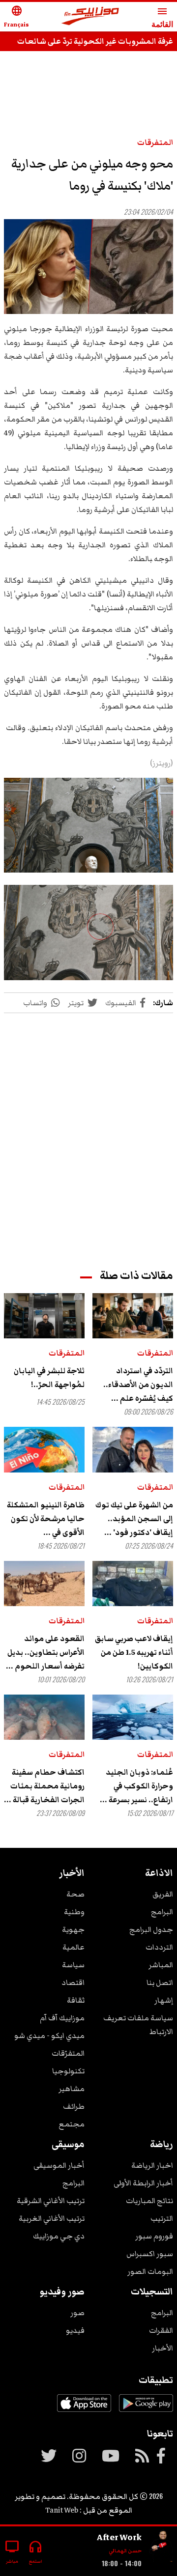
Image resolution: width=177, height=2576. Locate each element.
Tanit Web (62, 2510)
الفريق (163, 1894)
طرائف (74, 2106)
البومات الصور (150, 2271)
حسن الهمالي (125, 2551)
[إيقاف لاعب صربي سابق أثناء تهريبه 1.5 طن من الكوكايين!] (133, 1584)
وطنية (74, 1912)
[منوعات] (161, 2547)
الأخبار (162, 2348)
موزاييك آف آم (62, 2018)
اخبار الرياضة (152, 2165)
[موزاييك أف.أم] (90, 17)
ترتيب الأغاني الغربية (52, 2218)
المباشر (161, 1965)
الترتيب (162, 2218)
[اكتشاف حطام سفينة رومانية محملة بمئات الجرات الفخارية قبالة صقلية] (44, 1717)
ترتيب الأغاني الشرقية (51, 2201)
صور (77, 2313)
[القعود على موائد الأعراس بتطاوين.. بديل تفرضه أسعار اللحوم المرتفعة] (44, 1584)
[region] (88, 1132)
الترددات (159, 1947)
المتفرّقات (68, 2053)
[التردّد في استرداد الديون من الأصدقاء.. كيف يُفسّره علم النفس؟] (133, 1316)
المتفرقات (155, 142)
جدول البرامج (151, 1929)
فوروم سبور (154, 2236)
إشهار (164, 2000)
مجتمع (72, 2124)
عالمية (74, 1947)
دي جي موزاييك (59, 2236)
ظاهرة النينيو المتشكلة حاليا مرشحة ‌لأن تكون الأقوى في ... (46, 1519)
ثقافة (76, 2000)
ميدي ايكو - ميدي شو (49, 2036)
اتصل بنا (160, 1982)
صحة (75, 1894)
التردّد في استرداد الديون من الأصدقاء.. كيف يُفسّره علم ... (138, 1385)
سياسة (73, 1965)
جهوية (73, 1929)
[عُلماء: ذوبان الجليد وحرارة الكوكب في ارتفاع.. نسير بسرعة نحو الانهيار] (133, 1717)
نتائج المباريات (149, 2201)
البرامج (162, 1912)
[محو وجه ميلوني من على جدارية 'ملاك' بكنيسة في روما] (88, 267)
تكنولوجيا (68, 2071)
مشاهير (72, 2089)
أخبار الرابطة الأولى (143, 2183)
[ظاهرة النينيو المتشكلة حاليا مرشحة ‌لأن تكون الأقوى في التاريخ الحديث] (44, 1449)
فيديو (75, 2330)
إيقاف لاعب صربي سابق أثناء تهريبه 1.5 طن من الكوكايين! (134, 1652)
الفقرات (161, 2330)
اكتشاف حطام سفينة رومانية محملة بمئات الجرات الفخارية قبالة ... (44, 1786)
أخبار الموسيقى (59, 2165)
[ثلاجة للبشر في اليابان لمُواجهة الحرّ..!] (44, 1316)
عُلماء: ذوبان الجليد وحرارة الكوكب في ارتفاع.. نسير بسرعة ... (136, 1786)
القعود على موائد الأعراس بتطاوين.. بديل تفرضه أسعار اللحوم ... (45, 1652)
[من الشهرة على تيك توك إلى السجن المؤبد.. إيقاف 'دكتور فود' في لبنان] (133, 1449)
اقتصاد (73, 1982)
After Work (119, 2537)
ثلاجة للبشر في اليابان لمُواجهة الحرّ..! (49, 1378)
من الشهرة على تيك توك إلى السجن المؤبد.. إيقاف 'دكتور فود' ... (134, 1519)
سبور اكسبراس (150, 2254)
